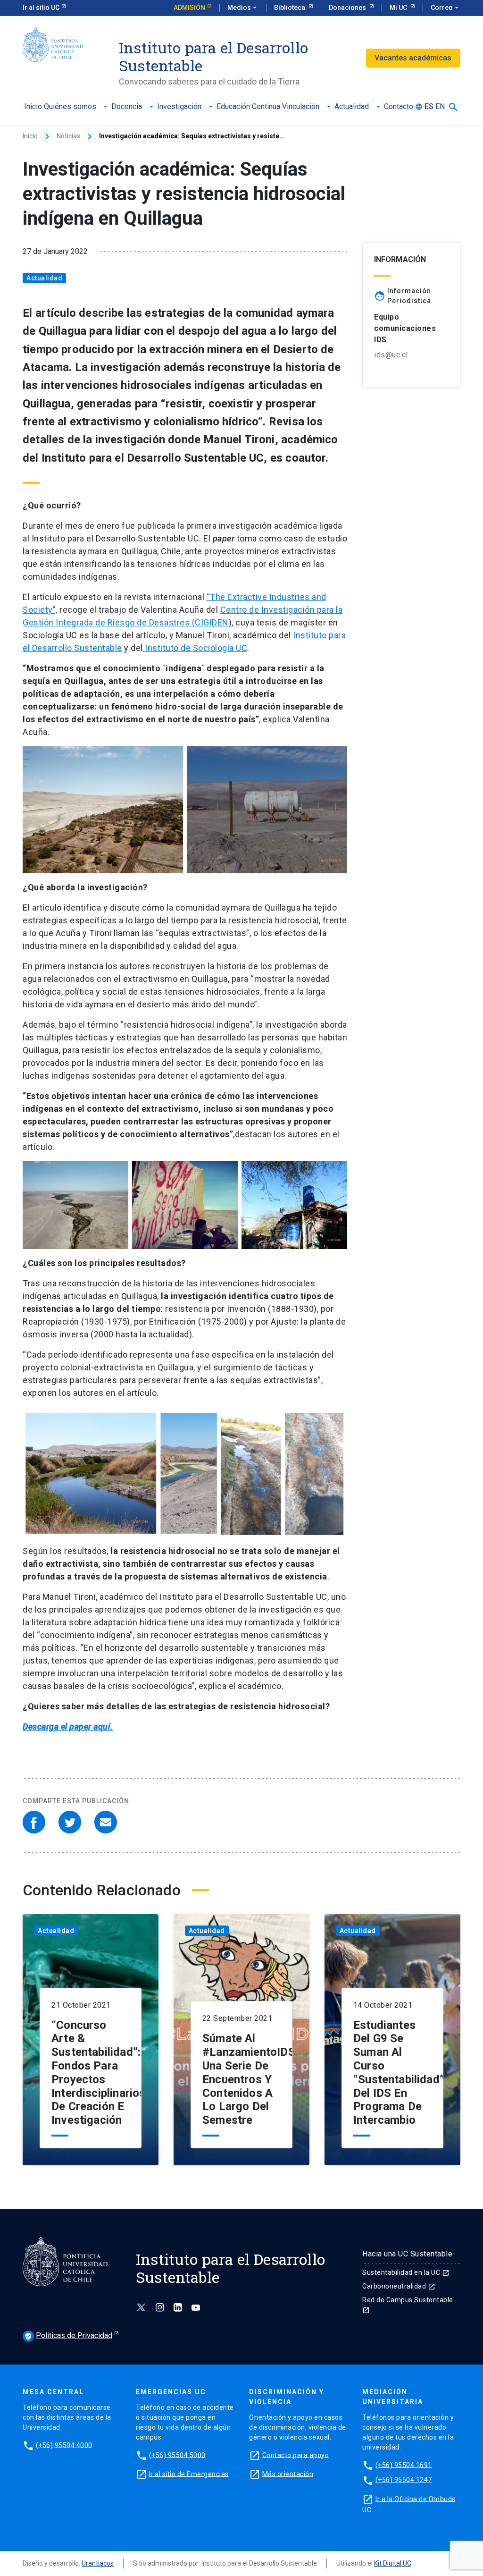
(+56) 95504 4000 (64, 2445)
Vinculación (307, 107)
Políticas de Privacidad (68, 2335)
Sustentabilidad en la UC (406, 2272)
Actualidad (358, 107)
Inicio (33, 107)
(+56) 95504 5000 (177, 2455)
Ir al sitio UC (41, 8)
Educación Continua (248, 107)
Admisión (189, 8)
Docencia (133, 107)
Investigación (186, 107)
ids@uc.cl (391, 355)
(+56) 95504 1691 (404, 2465)
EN (440, 107)
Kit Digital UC (393, 2563)
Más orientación (288, 2474)
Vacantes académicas (413, 58)
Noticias (68, 136)
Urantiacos (98, 2563)
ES (429, 107)
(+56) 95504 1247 (404, 2480)
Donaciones (348, 8)
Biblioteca (290, 8)
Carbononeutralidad (399, 2286)
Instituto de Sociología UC (195, 648)
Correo (446, 8)
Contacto (399, 107)
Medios (243, 8)
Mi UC (399, 8)
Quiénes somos (77, 107)
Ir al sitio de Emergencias (189, 2474)
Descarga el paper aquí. (68, 1727)
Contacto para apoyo (296, 2455)
